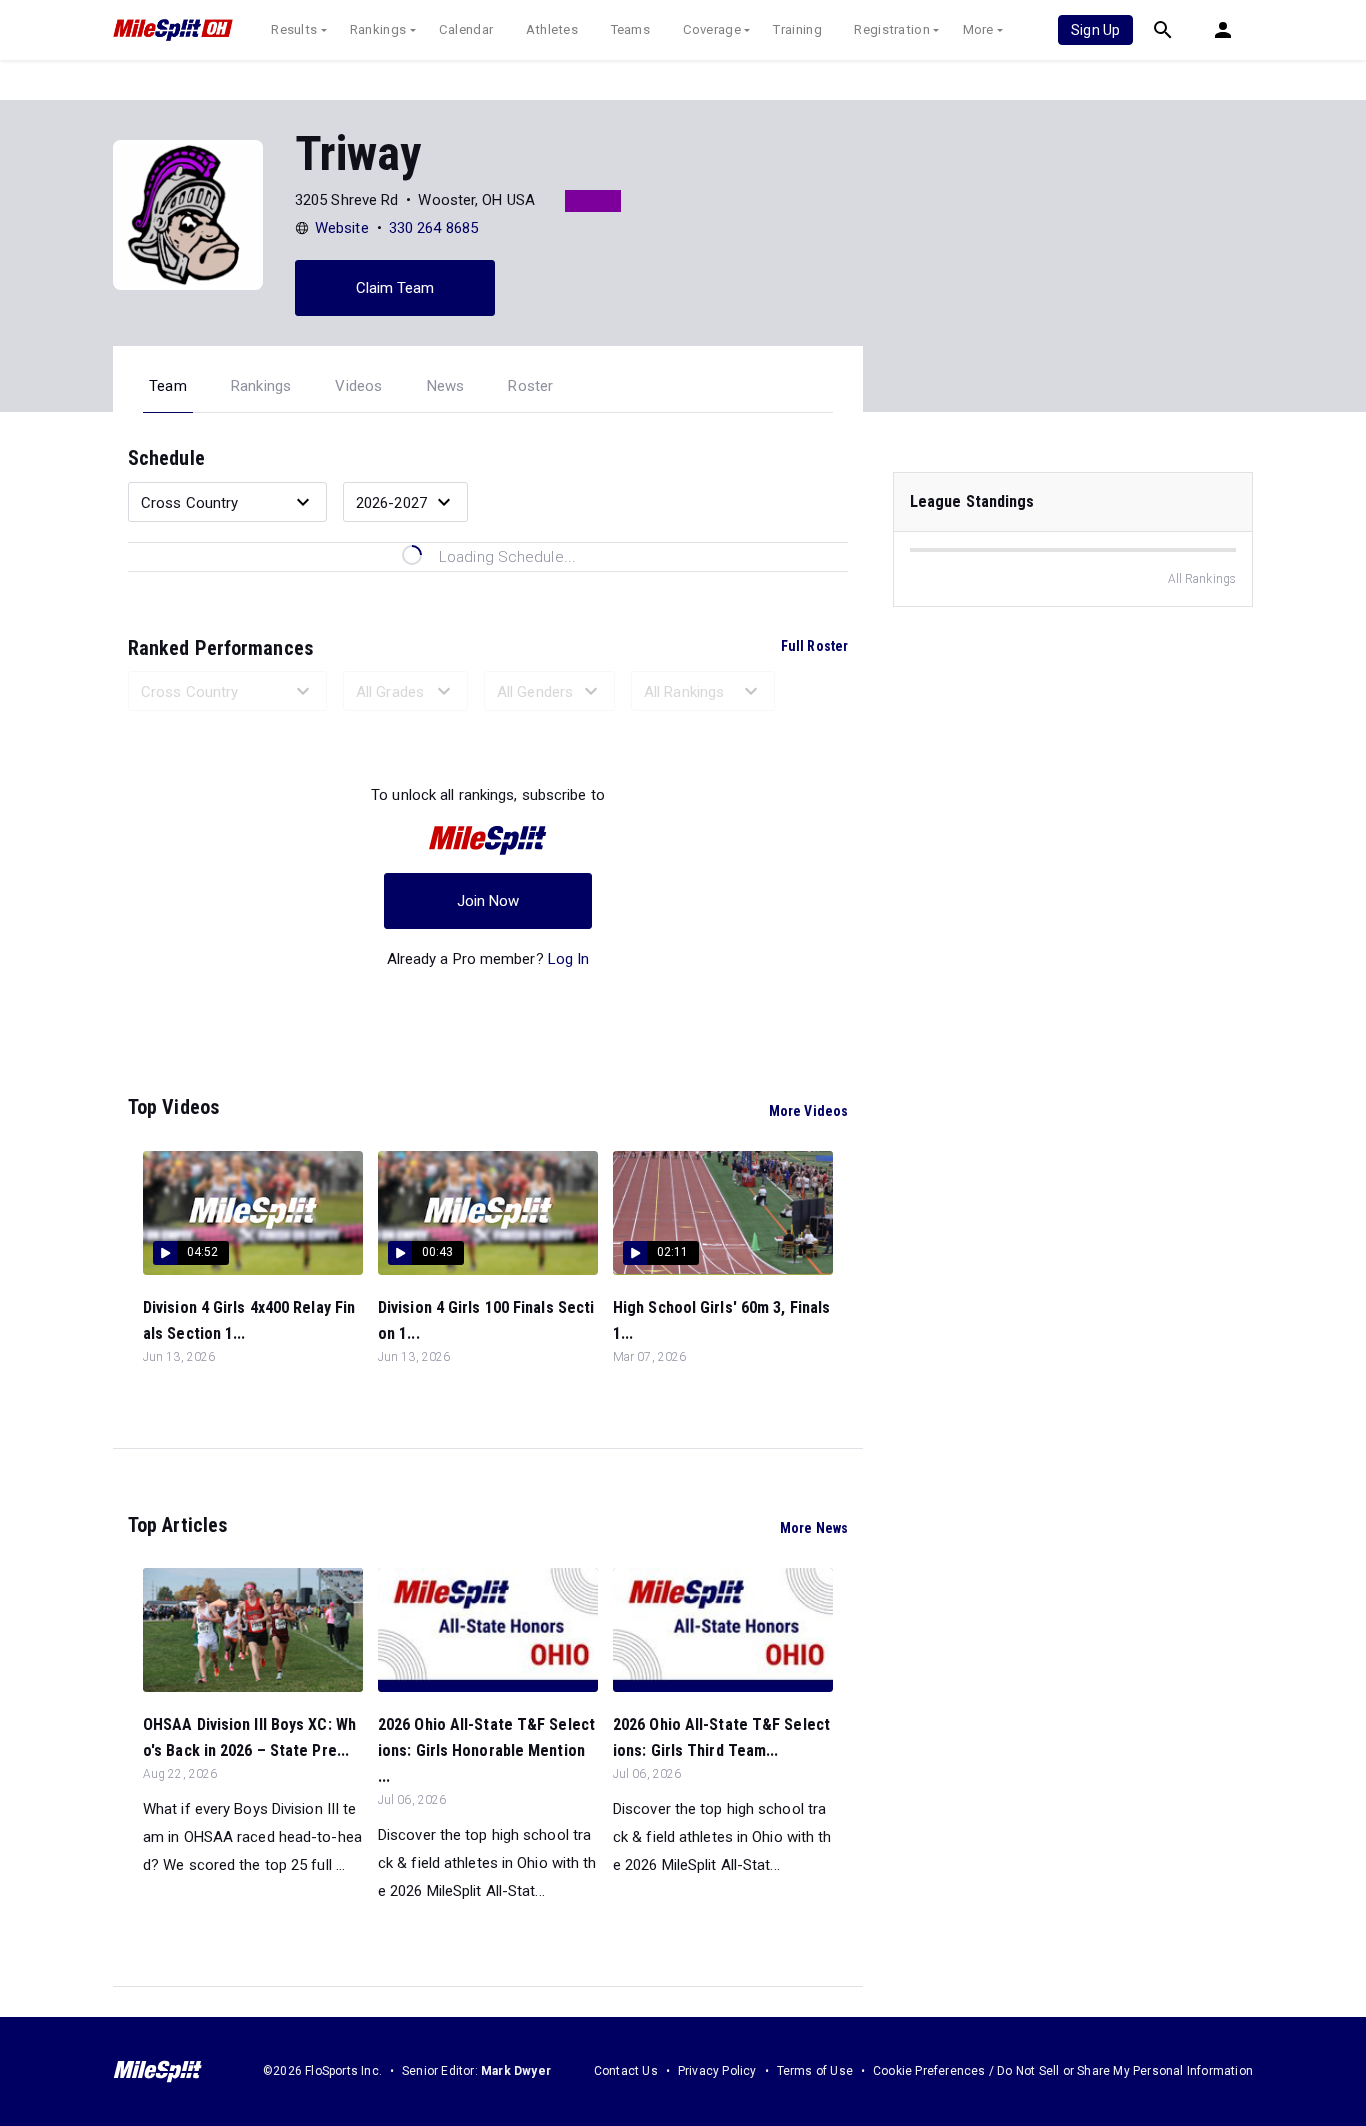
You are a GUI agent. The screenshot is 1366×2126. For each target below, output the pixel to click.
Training (797, 29)
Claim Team (395, 288)
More (978, 29)
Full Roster (814, 646)
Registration (892, 29)
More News (814, 1528)
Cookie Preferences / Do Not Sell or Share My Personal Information (1063, 2071)
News (446, 386)
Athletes (552, 29)
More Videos (808, 1111)
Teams (631, 29)
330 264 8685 (433, 228)
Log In (569, 959)
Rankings (378, 29)
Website (342, 228)
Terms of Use (815, 2071)
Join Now (488, 901)
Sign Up (1095, 30)
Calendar (466, 29)
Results (294, 29)
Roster (530, 386)
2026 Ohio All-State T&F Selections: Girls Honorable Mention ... (486, 1750)
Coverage (712, 29)
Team (168, 386)
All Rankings (1202, 579)
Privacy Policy (717, 2071)
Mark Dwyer (516, 2071)
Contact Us (626, 2071)
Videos (358, 386)
